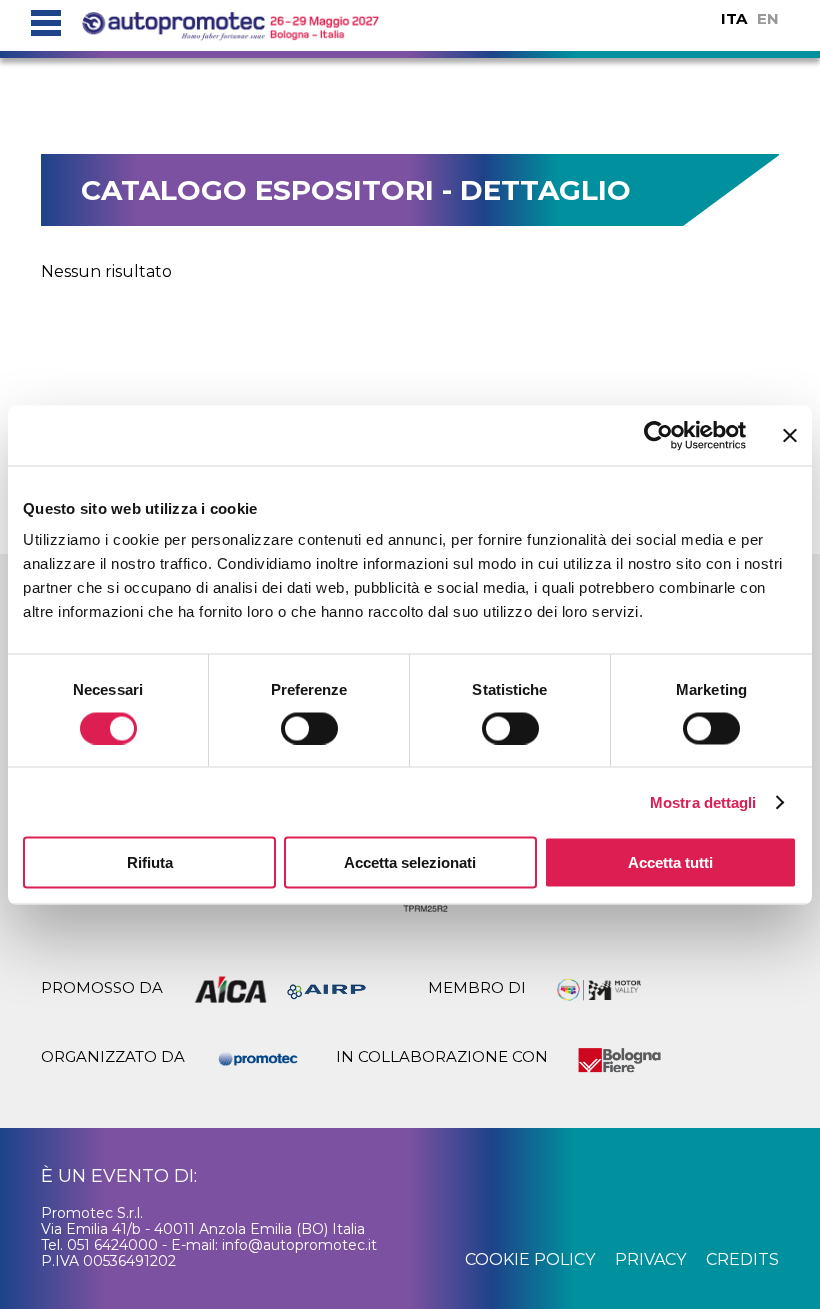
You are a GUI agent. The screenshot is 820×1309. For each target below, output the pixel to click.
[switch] (309, 728)
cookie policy (530, 1259)
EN (768, 18)
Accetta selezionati (410, 862)
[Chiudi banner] (790, 435)
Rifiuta (150, 862)
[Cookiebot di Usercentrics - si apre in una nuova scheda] (658, 435)
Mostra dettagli (703, 801)
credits (742, 1259)
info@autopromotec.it (299, 1245)
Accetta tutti (670, 862)
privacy (650, 1259)
